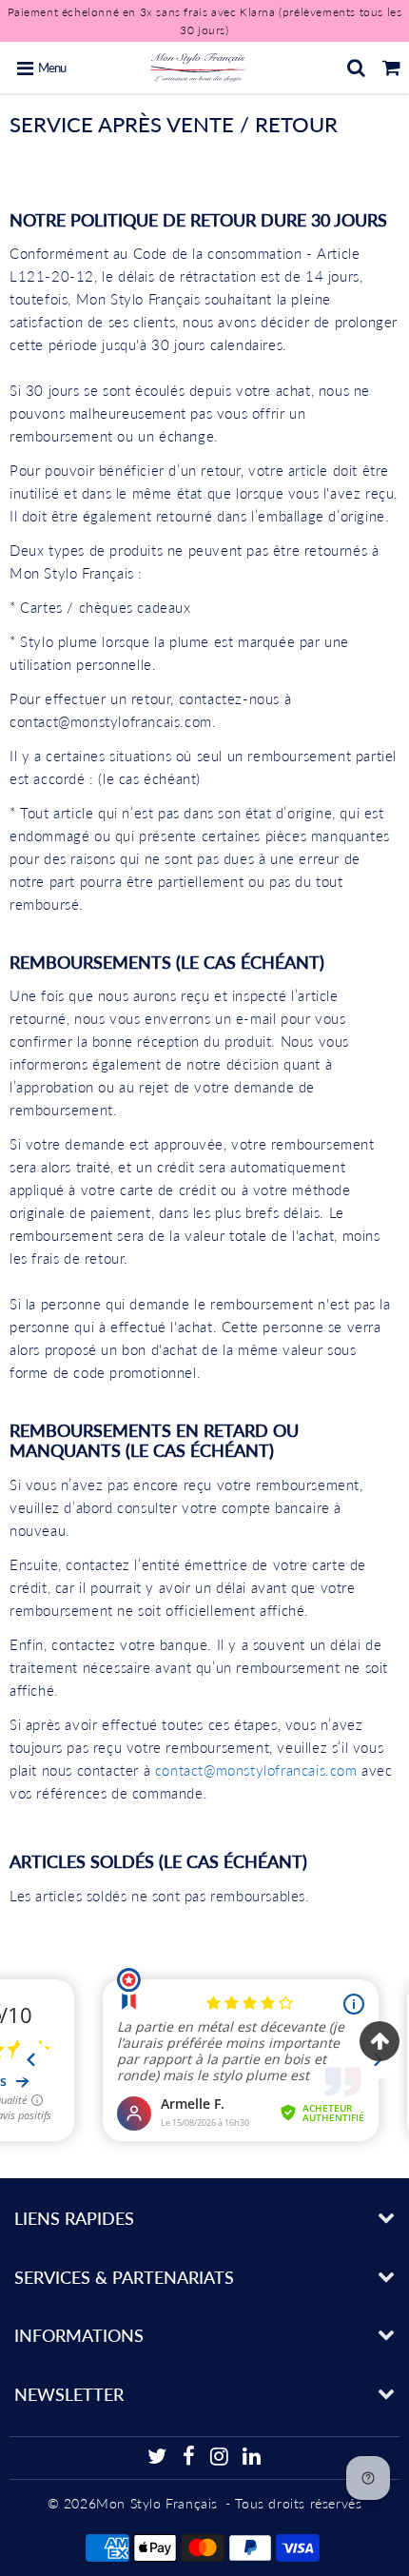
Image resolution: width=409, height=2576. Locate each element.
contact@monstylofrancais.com (256, 1770)
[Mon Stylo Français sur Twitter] (157, 2459)
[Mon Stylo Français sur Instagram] (220, 2459)
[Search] (356, 68)
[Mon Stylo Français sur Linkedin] (252, 2459)
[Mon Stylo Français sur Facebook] (188, 2459)
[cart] (391, 68)
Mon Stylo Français (157, 2503)
